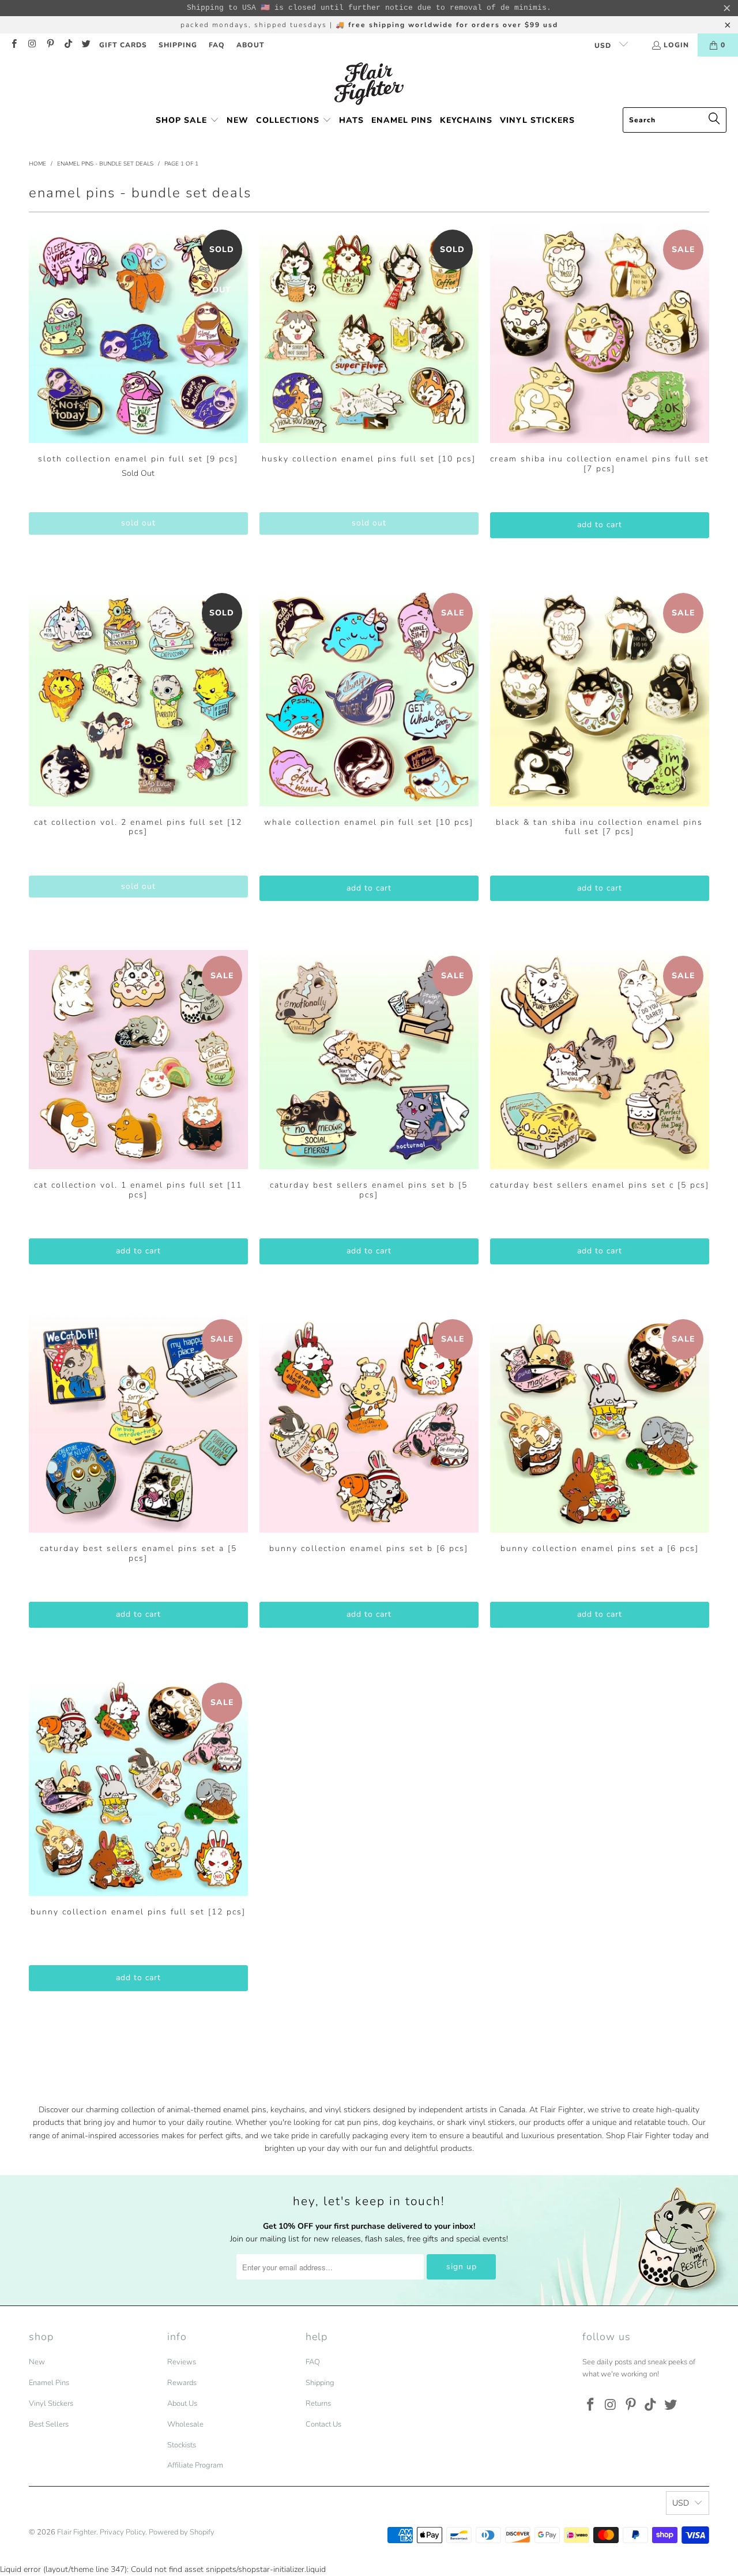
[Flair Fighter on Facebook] (14, 45)
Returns (318, 2404)
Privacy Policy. (123, 2532)
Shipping (320, 2383)
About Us (182, 2404)
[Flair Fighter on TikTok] (68, 45)
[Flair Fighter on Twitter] (86, 45)
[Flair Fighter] (369, 85)
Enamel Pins (49, 2383)
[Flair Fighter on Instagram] (31, 45)
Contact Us (323, 2424)
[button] (187, 121)
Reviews (182, 2362)
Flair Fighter (77, 2532)
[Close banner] (727, 8)
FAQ (217, 45)
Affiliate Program (195, 2465)
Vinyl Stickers (51, 2404)
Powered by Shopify (182, 2532)
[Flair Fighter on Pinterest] (50, 45)
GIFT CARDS (123, 45)
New (37, 2362)
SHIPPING (178, 45)
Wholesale (185, 2424)
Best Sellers (49, 2424)
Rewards (182, 2383)
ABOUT (251, 45)
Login (676, 45)
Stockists (182, 2445)
